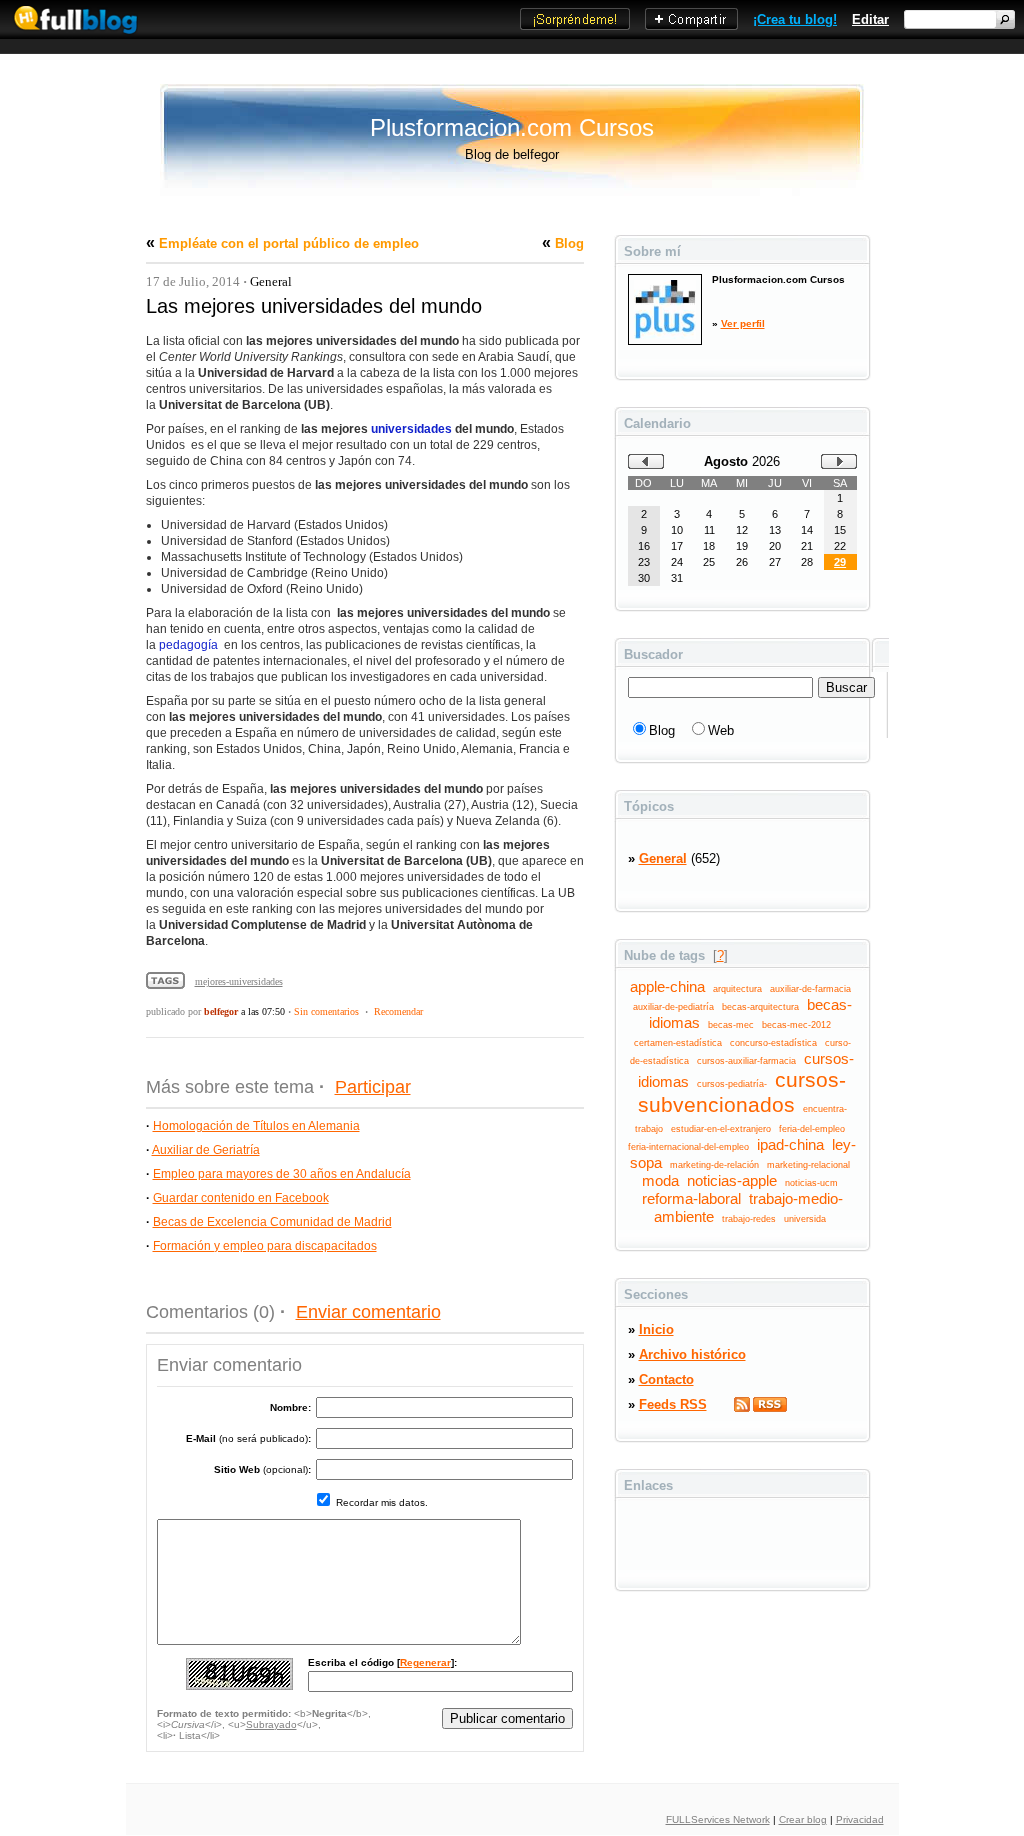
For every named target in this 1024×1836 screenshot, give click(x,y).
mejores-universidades (239, 981)
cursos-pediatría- (732, 1084)
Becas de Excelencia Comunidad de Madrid (272, 1222)
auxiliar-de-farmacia (810, 989)
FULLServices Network (718, 1819)
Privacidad (860, 1819)
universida (805, 1219)
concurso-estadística (773, 1043)
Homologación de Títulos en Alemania (256, 1126)
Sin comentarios (326, 1011)
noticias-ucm (811, 1183)
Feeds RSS (673, 1404)
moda (660, 1181)
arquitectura (737, 989)
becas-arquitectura (760, 1007)
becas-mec (731, 1025)
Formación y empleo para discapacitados (265, 1246)
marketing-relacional (808, 1165)
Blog (569, 243)
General (271, 281)
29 (840, 562)
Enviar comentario (368, 1312)
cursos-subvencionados (742, 1092)
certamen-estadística (678, 1043)
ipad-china (790, 1145)
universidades (411, 429)
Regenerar (425, 1662)
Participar (373, 1087)
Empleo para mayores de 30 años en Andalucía (282, 1174)
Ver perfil (743, 323)
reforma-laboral (691, 1199)
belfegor (221, 1011)
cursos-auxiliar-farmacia (746, 1061)
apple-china (667, 987)
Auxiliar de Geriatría (206, 1150)
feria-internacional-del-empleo (688, 1147)
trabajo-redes (749, 1219)
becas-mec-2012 (796, 1025)
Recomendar (398, 1011)
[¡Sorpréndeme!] (575, 25)
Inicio (656, 1329)
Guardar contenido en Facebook (241, 1198)
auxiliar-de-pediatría (673, 1007)
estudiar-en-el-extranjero (721, 1129)
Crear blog (803, 1819)
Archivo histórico (692, 1354)
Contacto (666, 1379)
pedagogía (188, 645)
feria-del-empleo (812, 1129)
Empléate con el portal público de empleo (289, 243)
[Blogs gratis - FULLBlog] (70, 34)
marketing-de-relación (714, 1165)
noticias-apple (732, 1181)
